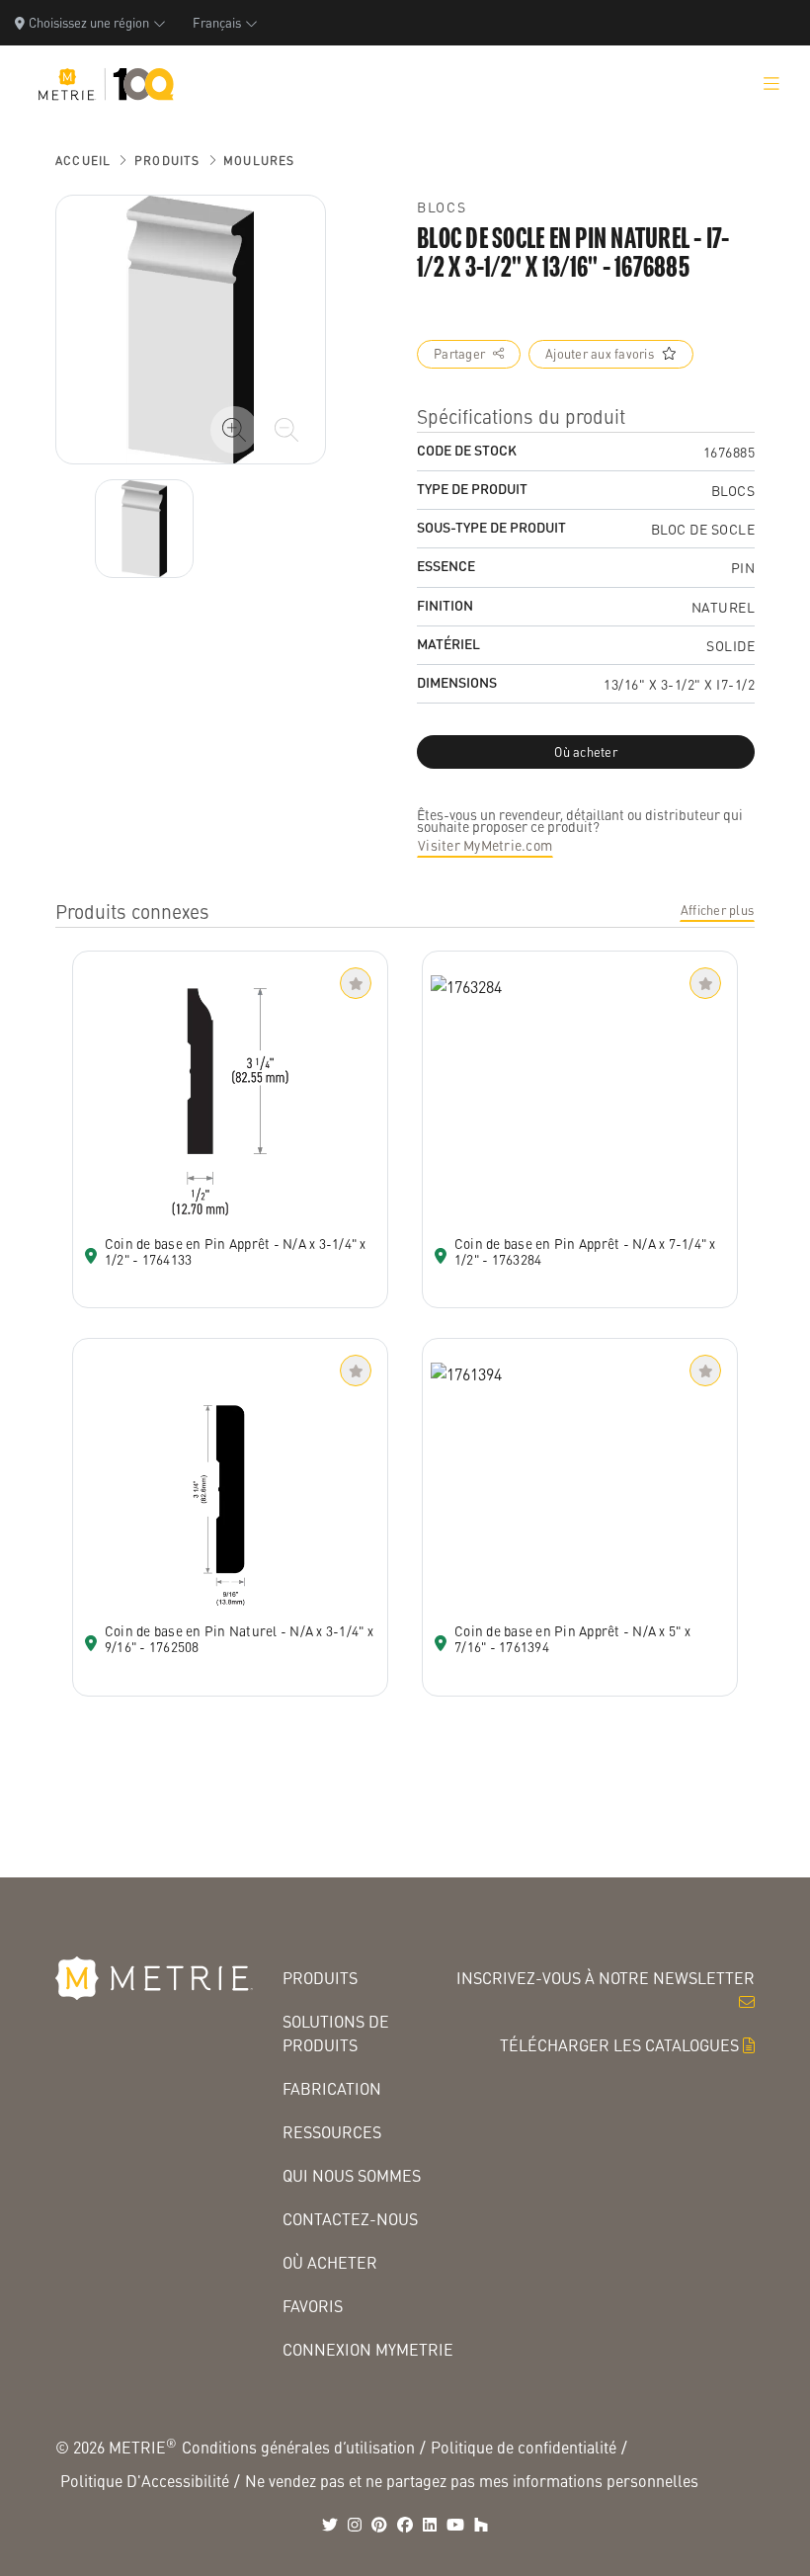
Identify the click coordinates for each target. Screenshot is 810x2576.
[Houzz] (481, 2525)
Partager (459, 354)
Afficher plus (717, 910)
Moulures (259, 161)
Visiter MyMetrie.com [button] (485, 845)
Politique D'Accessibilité (145, 2481)
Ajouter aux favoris (600, 354)
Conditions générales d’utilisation (298, 2447)
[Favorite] (356, 983)
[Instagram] (355, 2525)
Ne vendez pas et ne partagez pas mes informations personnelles (472, 2481)
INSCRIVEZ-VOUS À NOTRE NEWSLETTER (606, 1978)
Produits (167, 161)
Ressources (332, 2132)
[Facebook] (405, 2525)
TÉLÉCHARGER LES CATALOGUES (619, 2045)
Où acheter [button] (586, 752)
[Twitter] (330, 2525)
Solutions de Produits (336, 2033)
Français (217, 22)
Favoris (313, 2306)
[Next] (144, 529)
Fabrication (332, 2088)
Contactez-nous (350, 2219)
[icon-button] (234, 430)
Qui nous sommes (352, 2175)
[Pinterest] (379, 2525)
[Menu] (771, 84)
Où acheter (330, 2262)
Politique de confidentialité (524, 2447)
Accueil (83, 161)
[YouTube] (455, 2525)
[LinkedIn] (430, 2525)
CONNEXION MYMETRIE (368, 2349)
